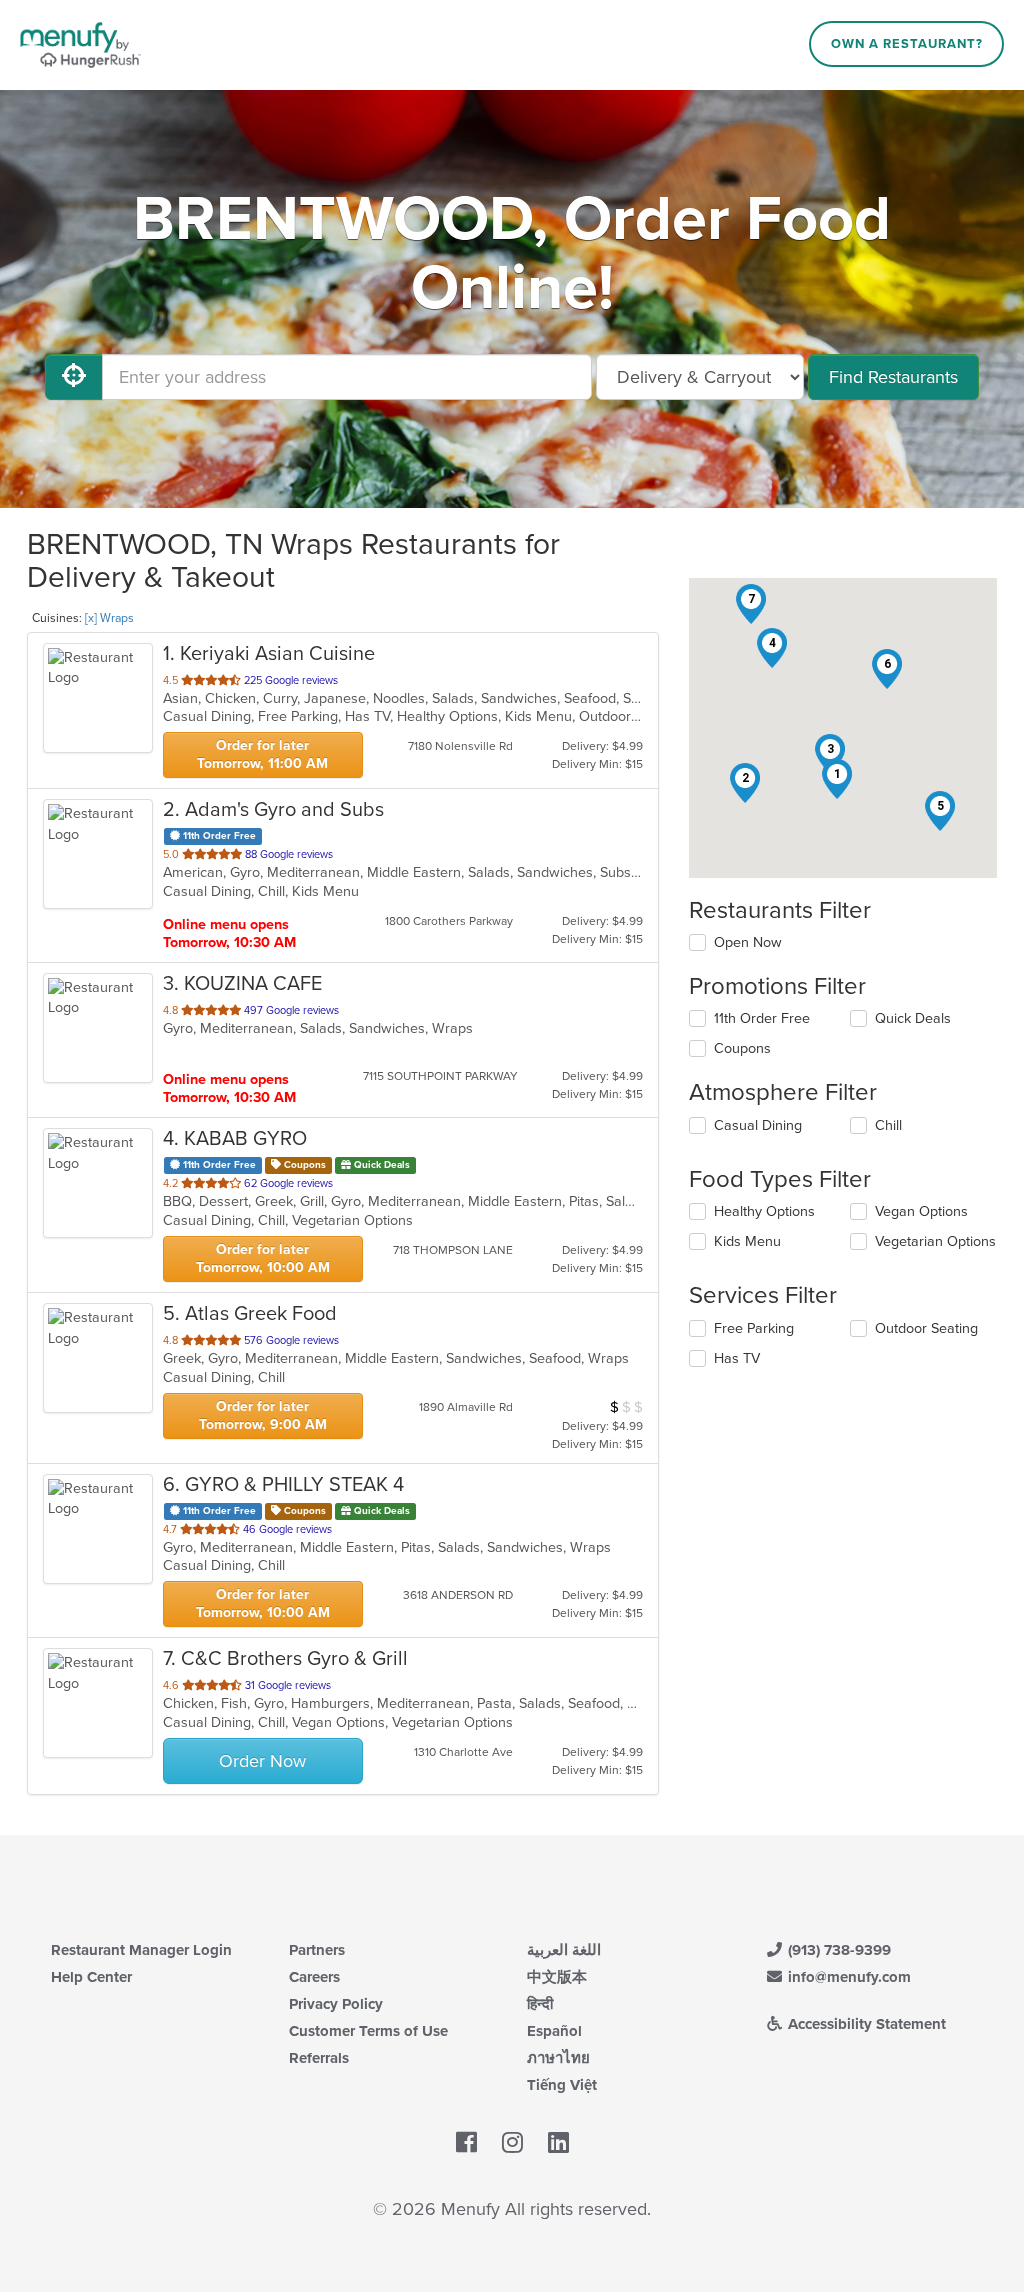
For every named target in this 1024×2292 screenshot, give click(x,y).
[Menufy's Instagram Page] (512, 2144)
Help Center (91, 1977)
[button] (837, 779)
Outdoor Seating (926, 1328)
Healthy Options (764, 1211)
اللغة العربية (564, 1950)
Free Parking (754, 1328)
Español (554, 2031)
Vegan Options (921, 1211)
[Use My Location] (74, 377)
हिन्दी (540, 2004)
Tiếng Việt (562, 2085)
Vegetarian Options (935, 1241)
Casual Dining (758, 1125)
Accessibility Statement (865, 2024)
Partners (317, 1950)
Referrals (319, 2058)
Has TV (737, 1358)
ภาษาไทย (558, 2058)
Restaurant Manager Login (141, 1950)
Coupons (742, 1048)
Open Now (748, 942)
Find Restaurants (893, 377)
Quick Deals (913, 1018)
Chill (888, 1125)
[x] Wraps (109, 618)
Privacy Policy (336, 2004)
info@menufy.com (847, 1977)
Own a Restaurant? (907, 44)
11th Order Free (762, 1018)
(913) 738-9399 (837, 1950)
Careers (314, 1977)
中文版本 (557, 1977)
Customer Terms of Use (368, 2031)
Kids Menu (747, 1241)
